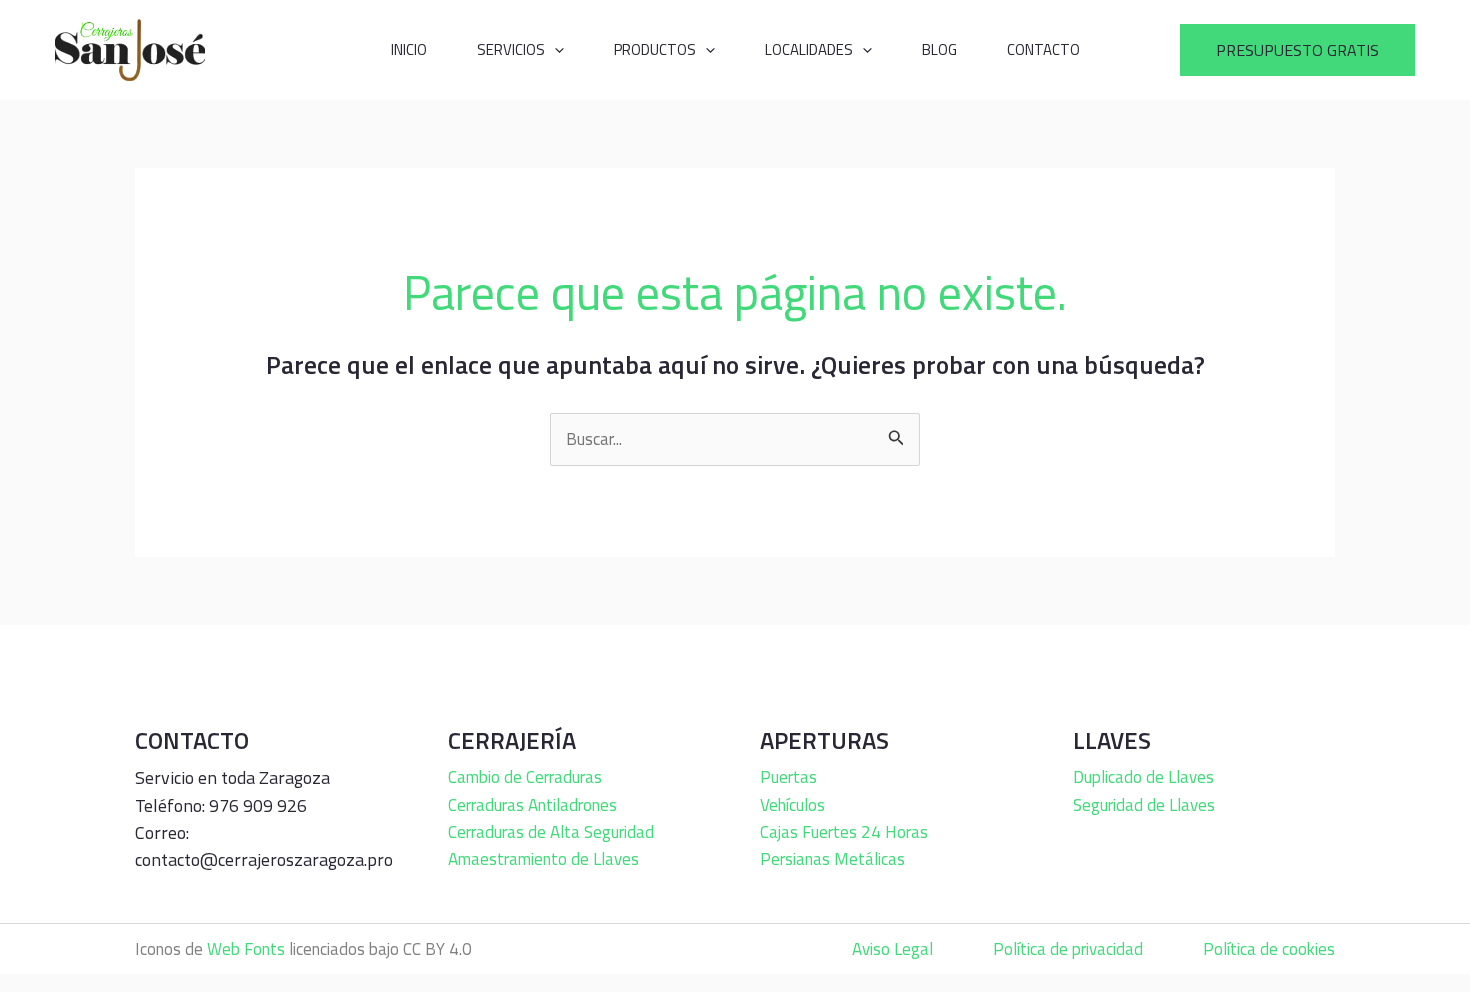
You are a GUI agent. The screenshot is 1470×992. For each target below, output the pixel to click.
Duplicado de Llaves (1143, 777)
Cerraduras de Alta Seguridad (551, 832)
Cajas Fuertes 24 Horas (844, 832)
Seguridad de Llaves (1144, 805)
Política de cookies (1269, 949)
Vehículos (792, 805)
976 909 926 (258, 805)
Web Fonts (246, 949)
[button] (1297, 50)
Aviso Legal (892, 949)
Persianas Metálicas (832, 859)
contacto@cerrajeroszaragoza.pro (264, 859)
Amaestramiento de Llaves (543, 859)
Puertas (788, 777)
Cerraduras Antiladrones (532, 805)
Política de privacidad (1068, 949)
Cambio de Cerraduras (525, 777)
